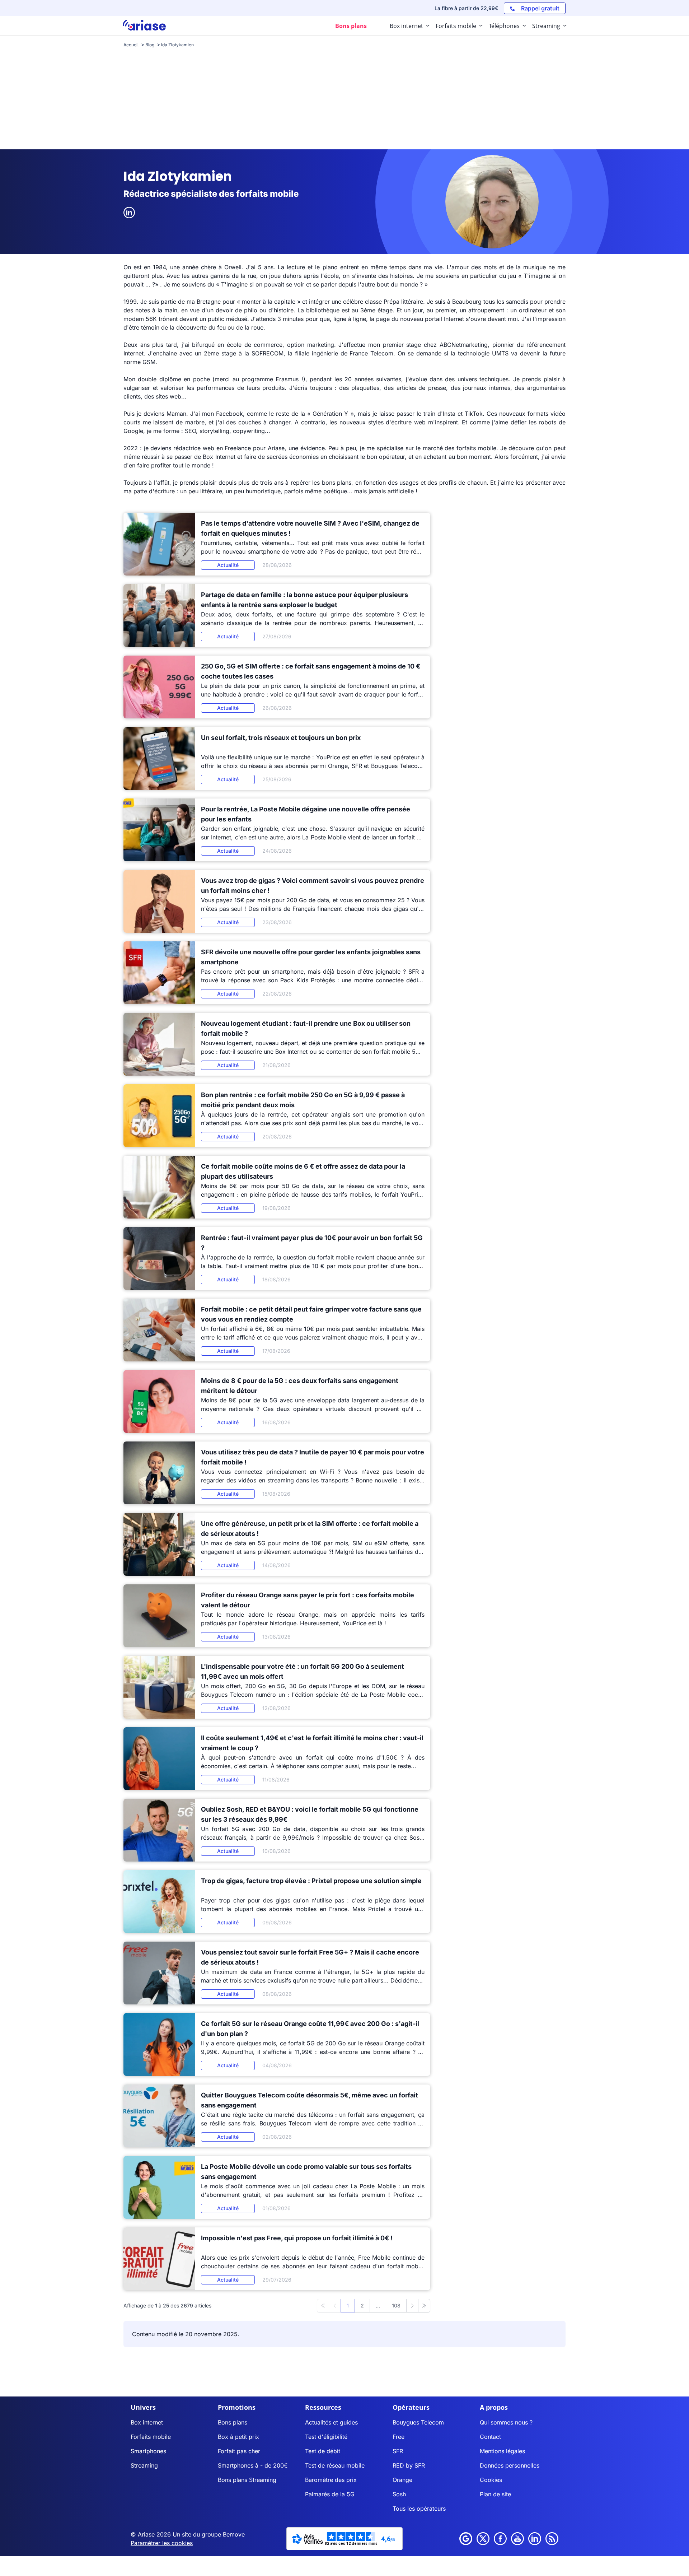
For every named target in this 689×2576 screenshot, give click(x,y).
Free (399, 2437)
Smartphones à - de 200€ (253, 2465)
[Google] (466, 2539)
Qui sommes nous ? (506, 2422)
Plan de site (495, 2494)
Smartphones (148, 2451)
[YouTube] (517, 2539)
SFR (398, 2451)
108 (396, 2305)
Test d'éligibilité (326, 2437)
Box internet (147, 2422)
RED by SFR (409, 2465)
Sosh (399, 2494)
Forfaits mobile (151, 2437)
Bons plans (233, 2422)
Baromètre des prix (331, 2480)
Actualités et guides (331, 2422)
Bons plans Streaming (247, 2480)
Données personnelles (510, 2465)
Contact (490, 2437)
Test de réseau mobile (335, 2465)
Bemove (234, 2534)
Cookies (491, 2480)
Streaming (144, 2465)
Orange (402, 2480)
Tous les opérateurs (419, 2509)
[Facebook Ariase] (500, 2539)
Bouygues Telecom (418, 2422)
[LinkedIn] (129, 213)
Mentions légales (502, 2451)
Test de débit (323, 2451)
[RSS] (552, 2539)
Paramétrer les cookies (162, 2543)
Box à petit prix (238, 2437)
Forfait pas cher (239, 2451)
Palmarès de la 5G (330, 2494)
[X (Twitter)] (483, 2539)
